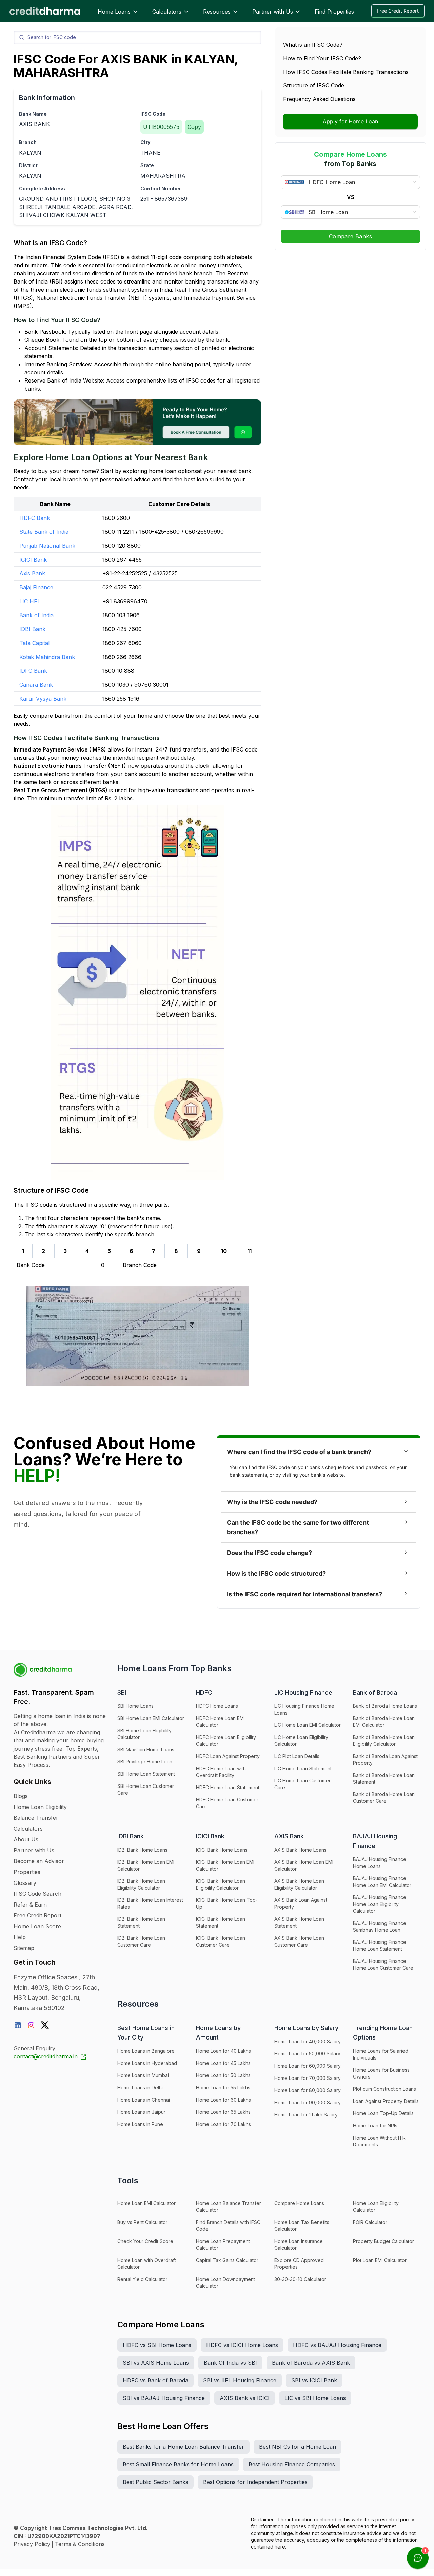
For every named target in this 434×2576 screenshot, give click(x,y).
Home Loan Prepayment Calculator (223, 2245)
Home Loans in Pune (140, 2124)
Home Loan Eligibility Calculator (376, 2207)
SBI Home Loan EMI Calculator (151, 1718)
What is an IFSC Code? (313, 45)
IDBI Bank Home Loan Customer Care (141, 1941)
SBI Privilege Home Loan (145, 1762)
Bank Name (33, 114)
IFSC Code (153, 114)
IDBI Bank (32, 629)
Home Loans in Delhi (140, 2087)
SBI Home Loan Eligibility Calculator (144, 1734)
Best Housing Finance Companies (292, 2464)
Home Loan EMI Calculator (146, 2203)
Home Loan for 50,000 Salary (307, 2054)
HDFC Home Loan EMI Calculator (220, 1722)
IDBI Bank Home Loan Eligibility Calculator (141, 1884)
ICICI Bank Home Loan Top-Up (227, 1903)
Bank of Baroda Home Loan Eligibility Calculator (384, 1741)
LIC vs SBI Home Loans (315, 2398)
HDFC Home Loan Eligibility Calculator (226, 1741)
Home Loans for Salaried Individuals (381, 2054)
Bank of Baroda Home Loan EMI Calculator (384, 1722)
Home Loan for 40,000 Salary (308, 2041)
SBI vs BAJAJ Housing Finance (164, 2398)
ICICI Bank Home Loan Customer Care (221, 1941)
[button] (319, 1452)
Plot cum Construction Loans (384, 2089)
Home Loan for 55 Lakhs (223, 2087)
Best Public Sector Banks (155, 2482)
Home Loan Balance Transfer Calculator (229, 2207)
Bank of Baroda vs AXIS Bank (311, 2363)
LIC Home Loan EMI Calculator (308, 1725)
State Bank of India (44, 532)
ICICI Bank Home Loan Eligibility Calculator (221, 1884)
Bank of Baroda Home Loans (385, 1706)
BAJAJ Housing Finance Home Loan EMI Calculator (382, 1882)
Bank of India (36, 615)
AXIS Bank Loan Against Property (301, 1903)
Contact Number (161, 188)
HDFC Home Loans (217, 1706)
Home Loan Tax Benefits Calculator (302, 2226)
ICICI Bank (33, 560)
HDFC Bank (35, 518)
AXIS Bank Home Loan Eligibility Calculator (299, 1884)
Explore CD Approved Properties (299, 2263)
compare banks (50, 716)
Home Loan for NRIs (375, 2125)
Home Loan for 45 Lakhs (223, 2063)
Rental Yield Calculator (142, 2279)
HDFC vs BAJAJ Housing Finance (337, 2345)
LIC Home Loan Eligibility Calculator (301, 1741)
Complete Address (42, 188)
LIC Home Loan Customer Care (302, 1784)
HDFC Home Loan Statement (228, 1787)
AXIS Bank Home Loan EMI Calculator (304, 1865)
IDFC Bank (33, 671)
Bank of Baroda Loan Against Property (385, 1760)
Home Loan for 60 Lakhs (223, 2100)
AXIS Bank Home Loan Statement (299, 1922)
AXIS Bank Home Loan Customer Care (299, 1941)
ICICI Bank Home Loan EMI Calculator (225, 1865)
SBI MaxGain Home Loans (146, 1749)
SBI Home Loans (135, 1706)
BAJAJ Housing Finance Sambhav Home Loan (380, 1926)
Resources (217, 12)
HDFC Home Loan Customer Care (227, 1803)
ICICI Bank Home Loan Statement (221, 1922)
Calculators (167, 12)
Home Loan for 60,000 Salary (308, 2066)
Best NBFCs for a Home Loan (298, 2447)
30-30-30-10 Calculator (300, 2279)
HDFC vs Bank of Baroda (155, 2380)
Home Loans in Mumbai (143, 2075)
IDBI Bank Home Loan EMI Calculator (146, 1865)
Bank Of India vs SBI (230, 2363)
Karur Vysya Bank (43, 699)
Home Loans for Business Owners (381, 2073)
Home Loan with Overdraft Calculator (147, 2263)
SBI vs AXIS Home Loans (156, 2363)
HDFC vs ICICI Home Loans (242, 2345)
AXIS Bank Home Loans (300, 1850)
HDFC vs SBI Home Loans (157, 2345)
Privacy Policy (32, 2544)
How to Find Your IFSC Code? (322, 58)
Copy (194, 127)
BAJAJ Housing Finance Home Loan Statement (380, 1945)
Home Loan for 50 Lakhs (223, 2075)
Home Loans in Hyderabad (147, 2063)
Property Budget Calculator (383, 2241)
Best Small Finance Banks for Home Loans (178, 2464)
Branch (28, 142)
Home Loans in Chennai (144, 2100)
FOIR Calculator (370, 2222)
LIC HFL (30, 601)
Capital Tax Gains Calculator (227, 2260)
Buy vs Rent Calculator (142, 2222)
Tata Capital (34, 643)
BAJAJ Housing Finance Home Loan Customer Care (383, 1964)
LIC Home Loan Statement (303, 1768)
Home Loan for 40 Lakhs (223, 2051)
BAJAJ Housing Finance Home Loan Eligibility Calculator (380, 1904)
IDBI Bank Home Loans (142, 1850)
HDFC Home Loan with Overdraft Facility (221, 1772)
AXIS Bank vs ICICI (245, 2398)
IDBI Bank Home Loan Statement (141, 1922)
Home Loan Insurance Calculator (299, 2245)
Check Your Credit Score (145, 2241)
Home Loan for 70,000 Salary (308, 2078)
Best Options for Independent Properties (255, 2482)
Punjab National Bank (47, 546)
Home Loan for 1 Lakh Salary (306, 2115)
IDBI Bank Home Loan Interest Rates (150, 1903)
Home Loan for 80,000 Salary (308, 2090)
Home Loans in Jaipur (141, 2112)
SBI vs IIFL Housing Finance (240, 2380)
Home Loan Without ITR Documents (379, 2141)
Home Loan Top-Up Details (383, 2113)
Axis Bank (32, 573)
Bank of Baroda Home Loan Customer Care (384, 1798)
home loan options (173, 471)
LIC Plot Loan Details (297, 1756)
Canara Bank (36, 685)
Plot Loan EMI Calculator (380, 2260)
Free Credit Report (398, 11)
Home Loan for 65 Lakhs (223, 2112)
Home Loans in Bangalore (146, 2051)
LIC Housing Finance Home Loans (304, 1709)
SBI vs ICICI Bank (314, 2380)
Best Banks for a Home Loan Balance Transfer (183, 2447)
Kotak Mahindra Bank (47, 657)
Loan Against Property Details (386, 2101)
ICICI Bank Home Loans (222, 1850)
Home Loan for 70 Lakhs (223, 2124)
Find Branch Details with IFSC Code (228, 2226)
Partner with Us (273, 12)
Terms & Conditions (80, 2544)
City (145, 142)
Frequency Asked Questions (319, 99)
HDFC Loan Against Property (228, 1756)
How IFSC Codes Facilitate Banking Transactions (346, 72)
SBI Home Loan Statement (146, 1774)
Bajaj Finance (36, 587)
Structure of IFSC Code (314, 85)
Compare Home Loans (299, 2203)
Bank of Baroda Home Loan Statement (384, 1779)
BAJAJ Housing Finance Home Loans (380, 1863)
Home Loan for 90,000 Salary (308, 2102)
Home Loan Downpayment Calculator (225, 2282)
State (147, 165)
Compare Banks (350, 236)
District (28, 165)
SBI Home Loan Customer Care (146, 1789)
